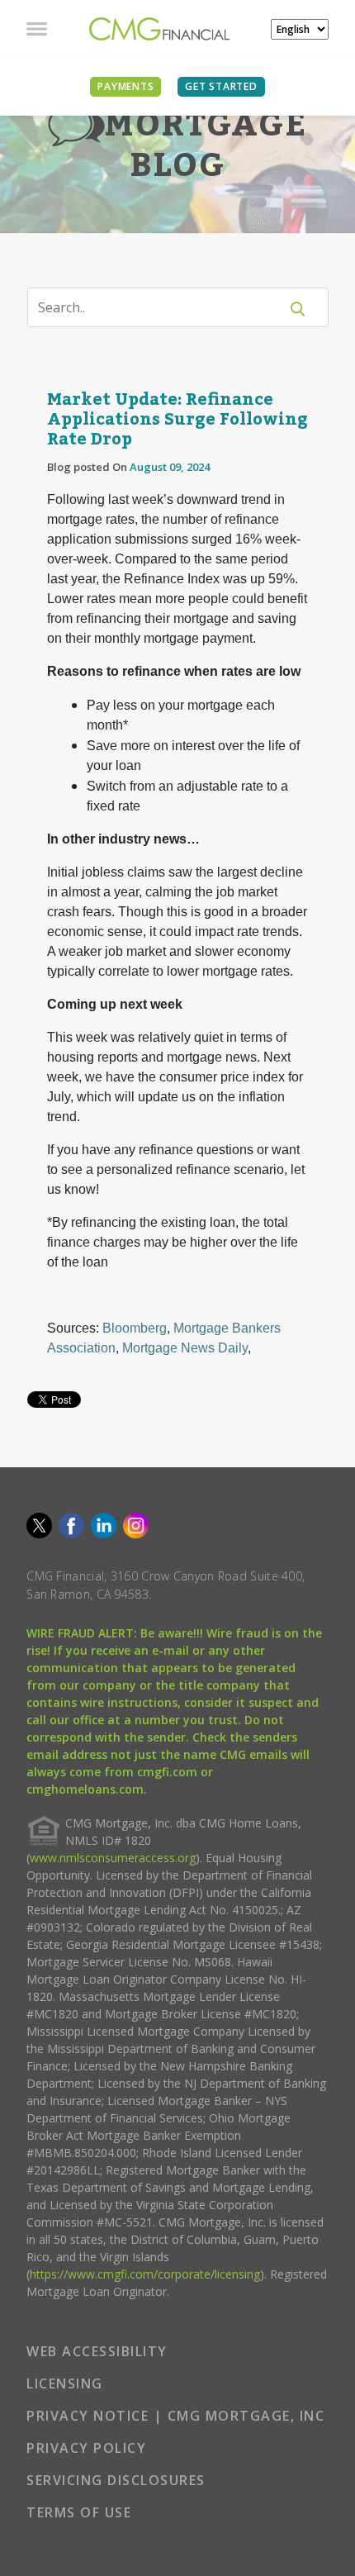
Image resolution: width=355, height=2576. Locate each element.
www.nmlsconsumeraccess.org (113, 1858)
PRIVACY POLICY (86, 2448)
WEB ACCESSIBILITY (97, 2351)
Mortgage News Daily (185, 1348)
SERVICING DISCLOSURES (116, 2480)
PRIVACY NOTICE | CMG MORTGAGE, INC (175, 2416)
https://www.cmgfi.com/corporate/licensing (145, 2274)
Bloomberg (135, 1328)
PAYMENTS (125, 86)
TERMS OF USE (79, 2512)
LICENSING (65, 2384)
